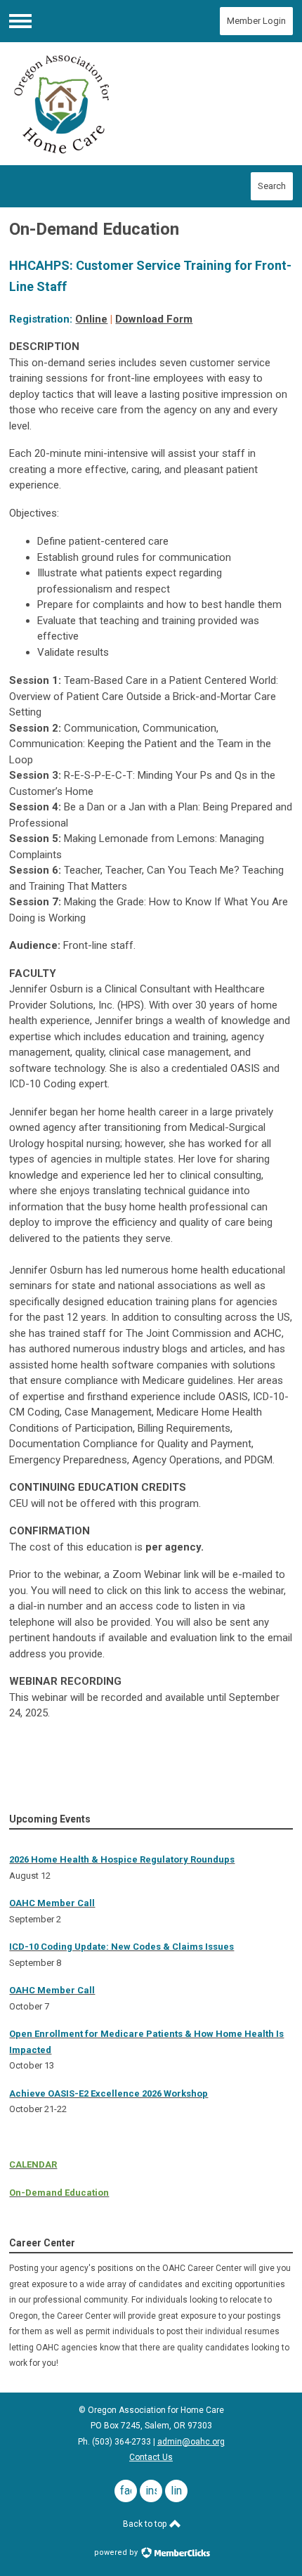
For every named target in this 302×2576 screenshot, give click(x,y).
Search (272, 186)
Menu (20, 21)
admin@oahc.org (191, 2442)
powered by (117, 2552)
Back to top (146, 2524)
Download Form (154, 319)
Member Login (256, 21)
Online (91, 319)
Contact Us (151, 2457)
